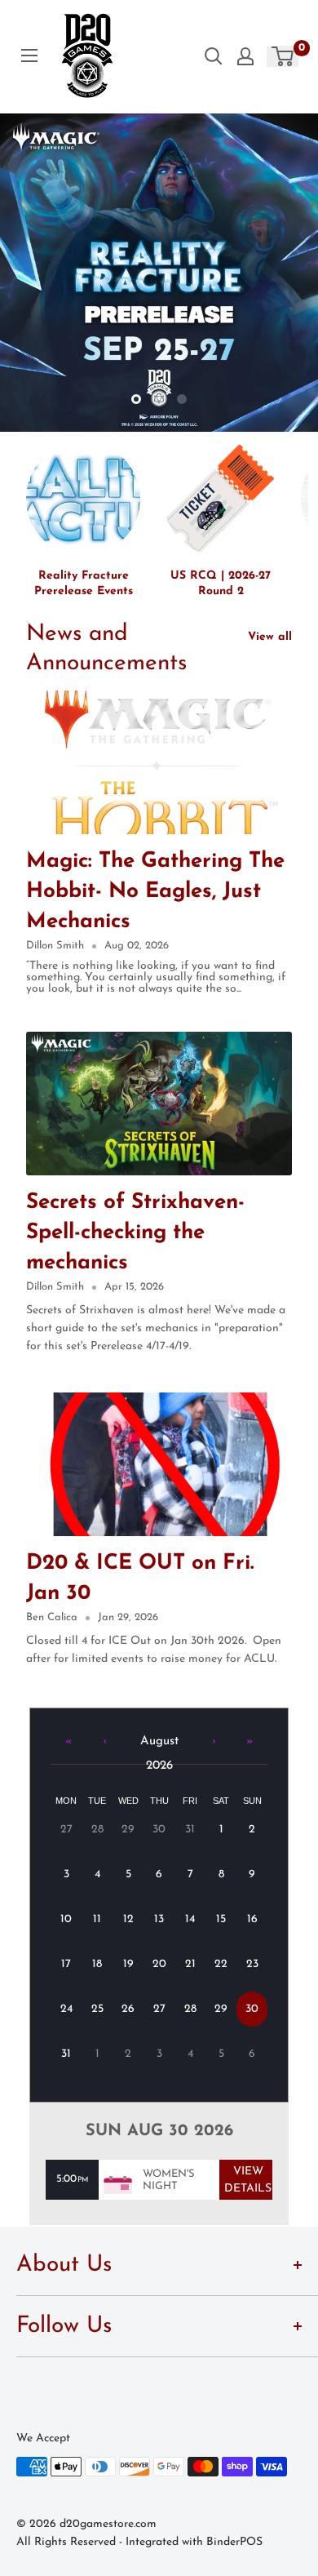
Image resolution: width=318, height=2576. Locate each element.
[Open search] (214, 56)
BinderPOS (234, 2542)
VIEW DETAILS (248, 2180)
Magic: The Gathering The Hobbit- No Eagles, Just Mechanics (155, 892)
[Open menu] (29, 56)
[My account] (245, 56)
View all (270, 637)
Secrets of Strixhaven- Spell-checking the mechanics (135, 1233)
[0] (283, 56)
